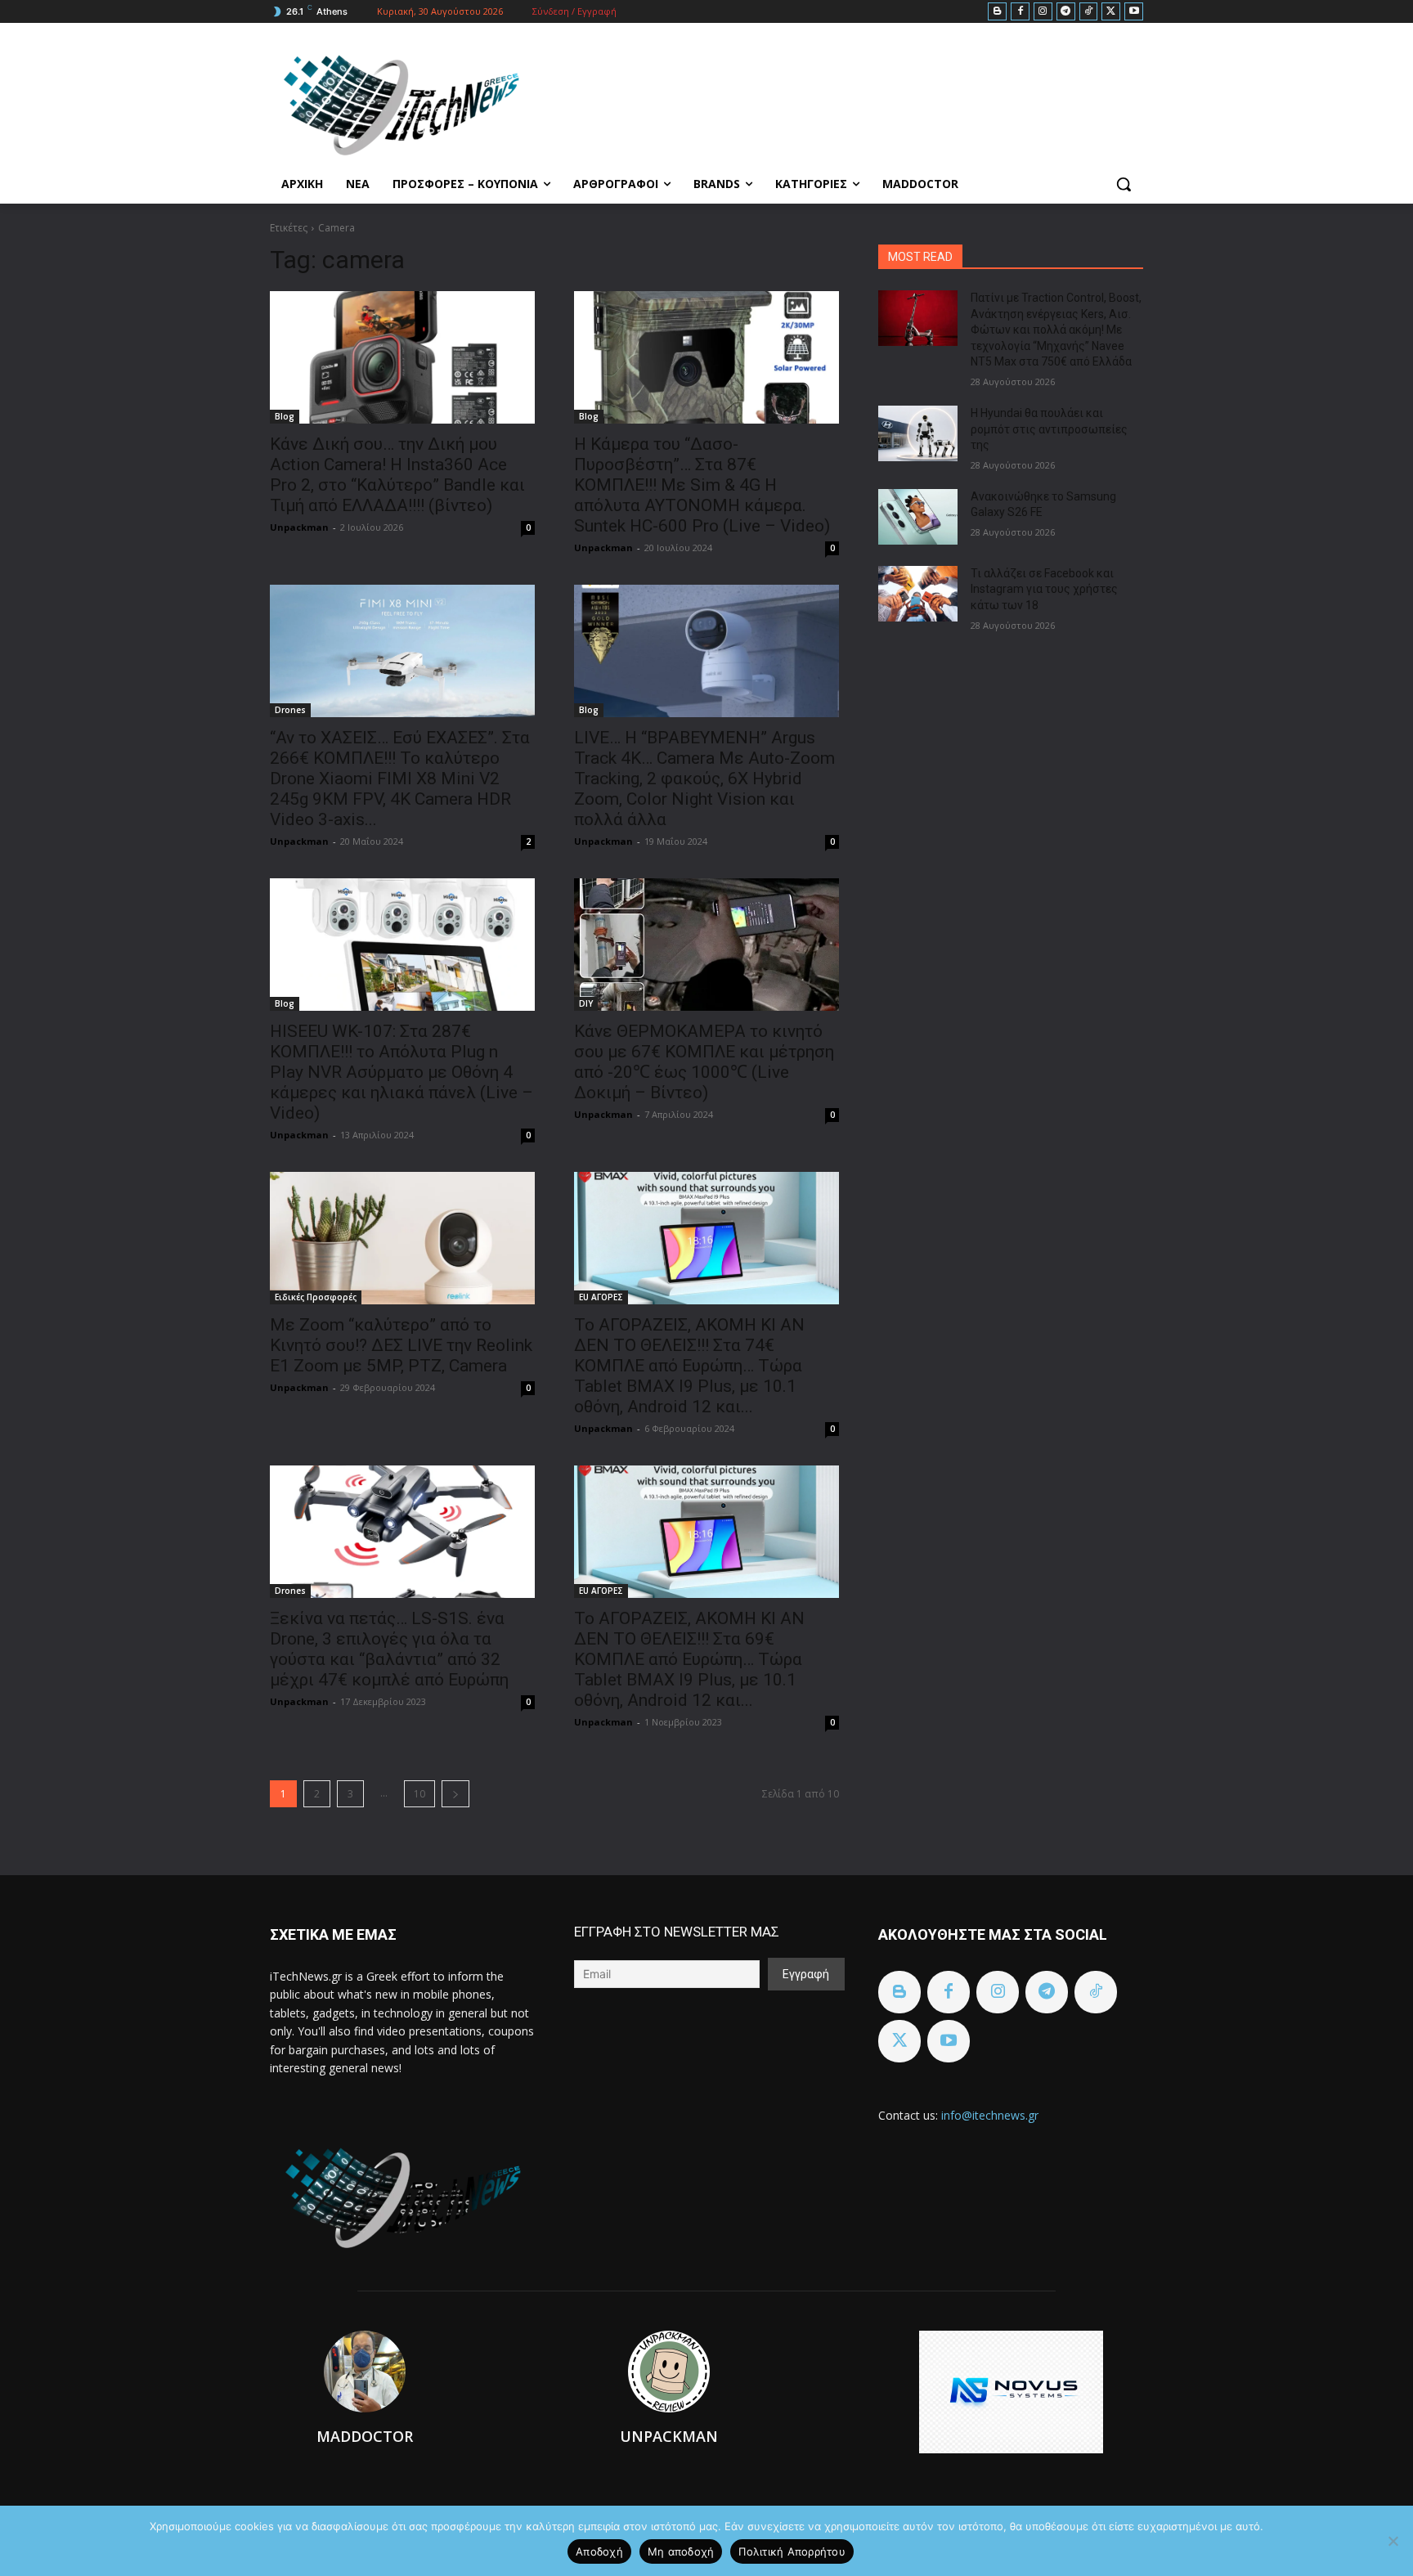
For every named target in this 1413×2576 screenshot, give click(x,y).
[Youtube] (1134, 12)
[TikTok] (1089, 12)
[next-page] (455, 1794)
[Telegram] (1066, 12)
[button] (1124, 184)
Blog (285, 416)
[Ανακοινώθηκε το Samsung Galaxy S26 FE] (918, 517)
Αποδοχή (599, 2551)
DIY (586, 1003)
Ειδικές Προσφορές (316, 1297)
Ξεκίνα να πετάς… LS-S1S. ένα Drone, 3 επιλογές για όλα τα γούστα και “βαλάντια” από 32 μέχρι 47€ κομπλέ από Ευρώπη (389, 1649)
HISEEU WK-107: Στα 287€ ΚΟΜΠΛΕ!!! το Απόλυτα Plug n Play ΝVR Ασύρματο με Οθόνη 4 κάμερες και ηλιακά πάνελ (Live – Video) (401, 1072)
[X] (1111, 12)
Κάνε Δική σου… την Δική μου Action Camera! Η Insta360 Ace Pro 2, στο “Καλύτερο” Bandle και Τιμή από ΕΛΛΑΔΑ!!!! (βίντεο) (397, 475)
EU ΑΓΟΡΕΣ (601, 1297)
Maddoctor (365, 2436)
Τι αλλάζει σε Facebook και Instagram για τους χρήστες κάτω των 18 (1044, 589)
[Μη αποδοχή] (1393, 2541)
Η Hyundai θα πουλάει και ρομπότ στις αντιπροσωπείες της (1049, 429)
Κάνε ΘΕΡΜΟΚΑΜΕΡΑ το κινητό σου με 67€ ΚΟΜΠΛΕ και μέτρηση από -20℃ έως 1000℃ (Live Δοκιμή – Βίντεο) (704, 1062)
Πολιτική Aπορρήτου (792, 2551)
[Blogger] (997, 12)
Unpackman (299, 527)
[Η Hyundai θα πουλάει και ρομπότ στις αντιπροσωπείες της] (918, 433)
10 (419, 1794)
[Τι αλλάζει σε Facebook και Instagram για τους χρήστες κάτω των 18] (918, 594)
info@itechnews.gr (990, 2115)
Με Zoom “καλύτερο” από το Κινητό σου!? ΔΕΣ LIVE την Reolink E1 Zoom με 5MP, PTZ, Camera (401, 1345)
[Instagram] (1043, 12)
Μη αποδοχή (681, 2551)
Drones (290, 710)
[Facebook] (1020, 12)
